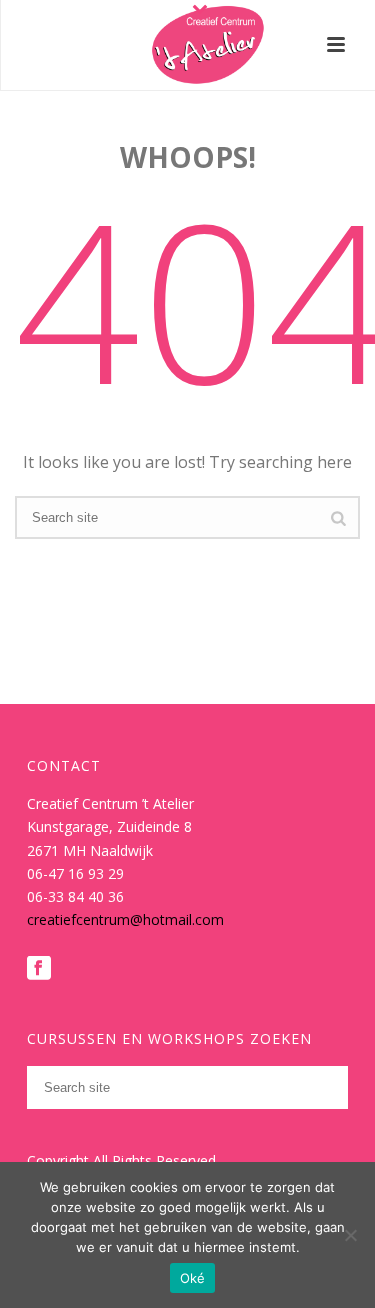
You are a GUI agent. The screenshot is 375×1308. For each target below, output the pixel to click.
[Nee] (350, 1235)
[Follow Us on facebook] (39, 969)
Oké (193, 1278)
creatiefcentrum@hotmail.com (125, 919)
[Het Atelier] (187, 45)
